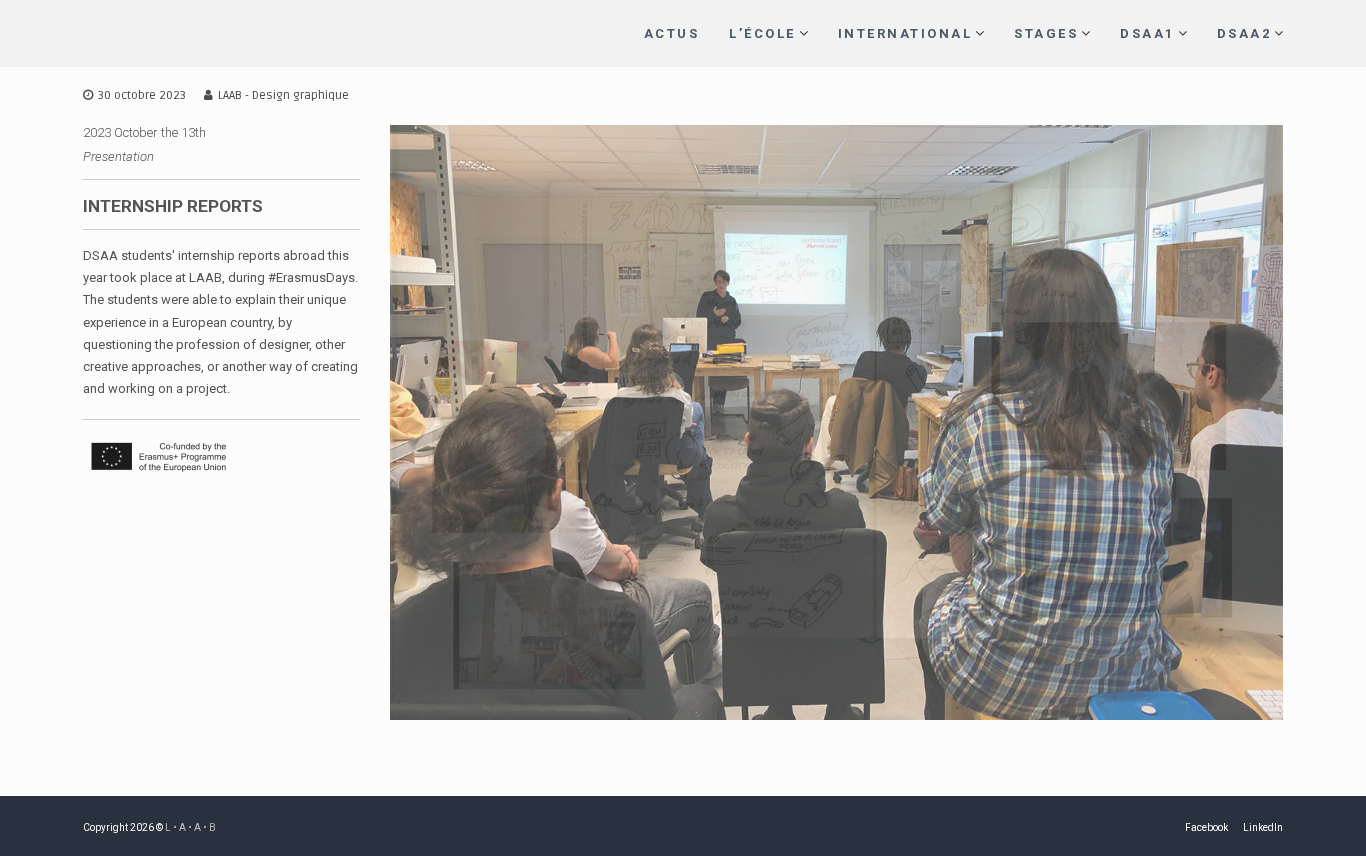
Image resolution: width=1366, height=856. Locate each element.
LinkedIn (1263, 827)
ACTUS (672, 33)
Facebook (1206, 827)
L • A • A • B (190, 827)
